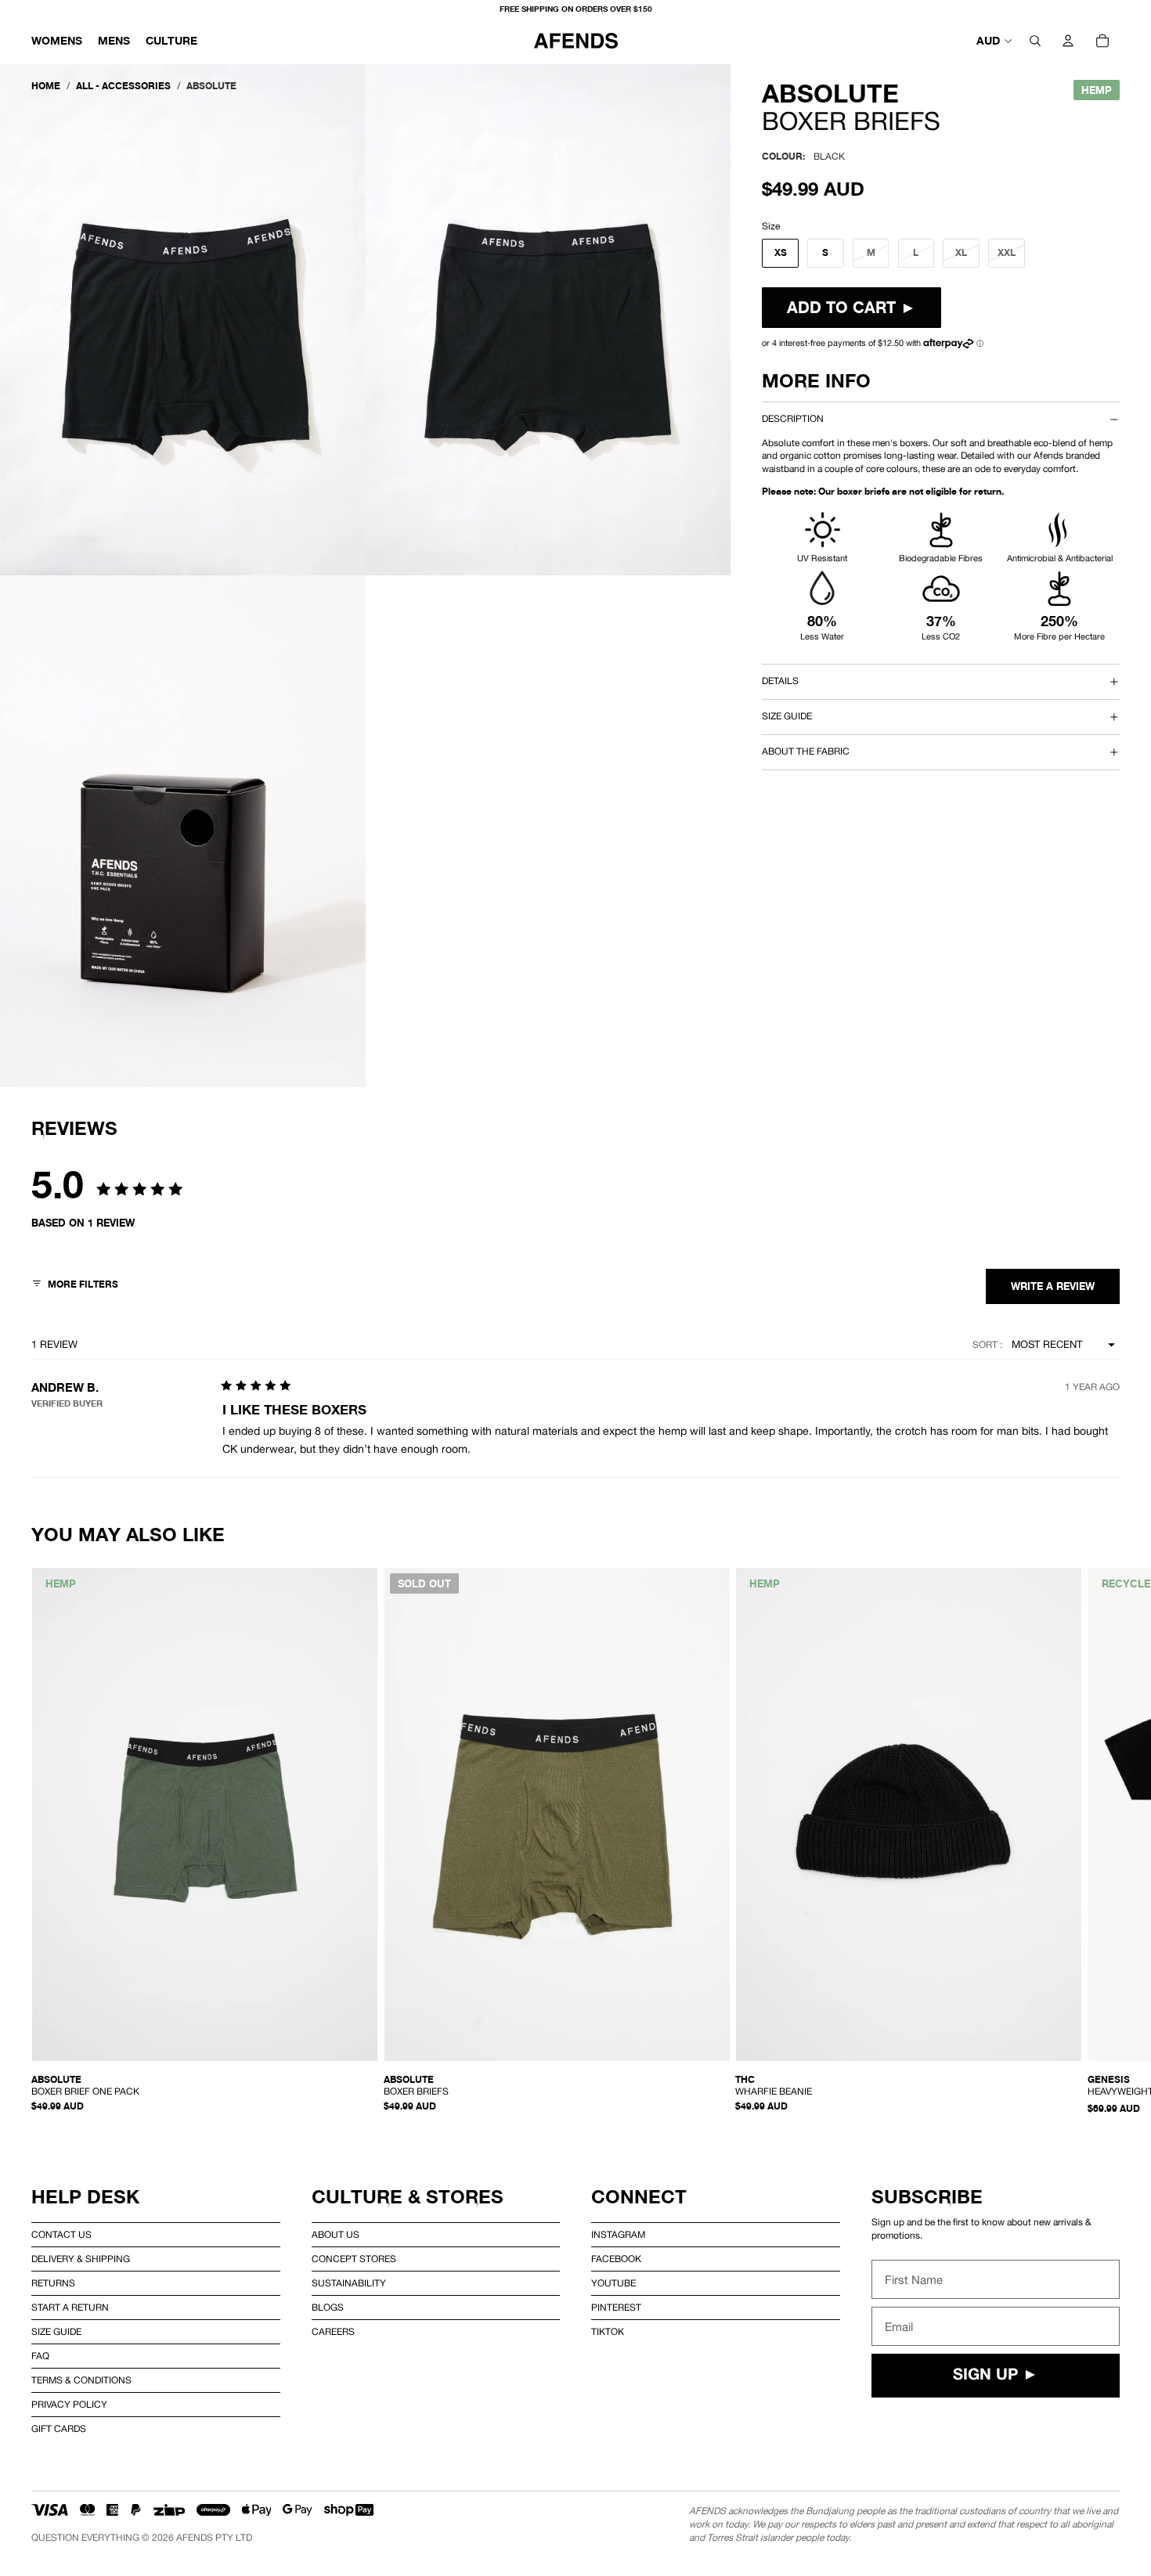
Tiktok (608, 2332)
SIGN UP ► (996, 2376)
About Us (336, 2235)
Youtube (613, 2283)
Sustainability (349, 2283)
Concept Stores (354, 2259)
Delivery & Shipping (81, 2259)
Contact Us (61, 2235)
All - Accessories (123, 86)
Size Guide (56, 2332)
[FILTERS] (75, 1286)
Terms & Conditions (81, 2380)
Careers (333, 2332)
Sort (986, 1345)
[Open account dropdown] (1068, 41)
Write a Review (1053, 1286)
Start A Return (70, 2308)
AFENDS (195, 2538)
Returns (53, 2283)
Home (46, 86)
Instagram (618, 2235)
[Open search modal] (1035, 41)
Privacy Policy (69, 2405)
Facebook (616, 2259)
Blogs (328, 2308)
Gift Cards (59, 2429)
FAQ (40, 2356)
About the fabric (806, 751)
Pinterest (616, 2308)
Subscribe (927, 2197)
